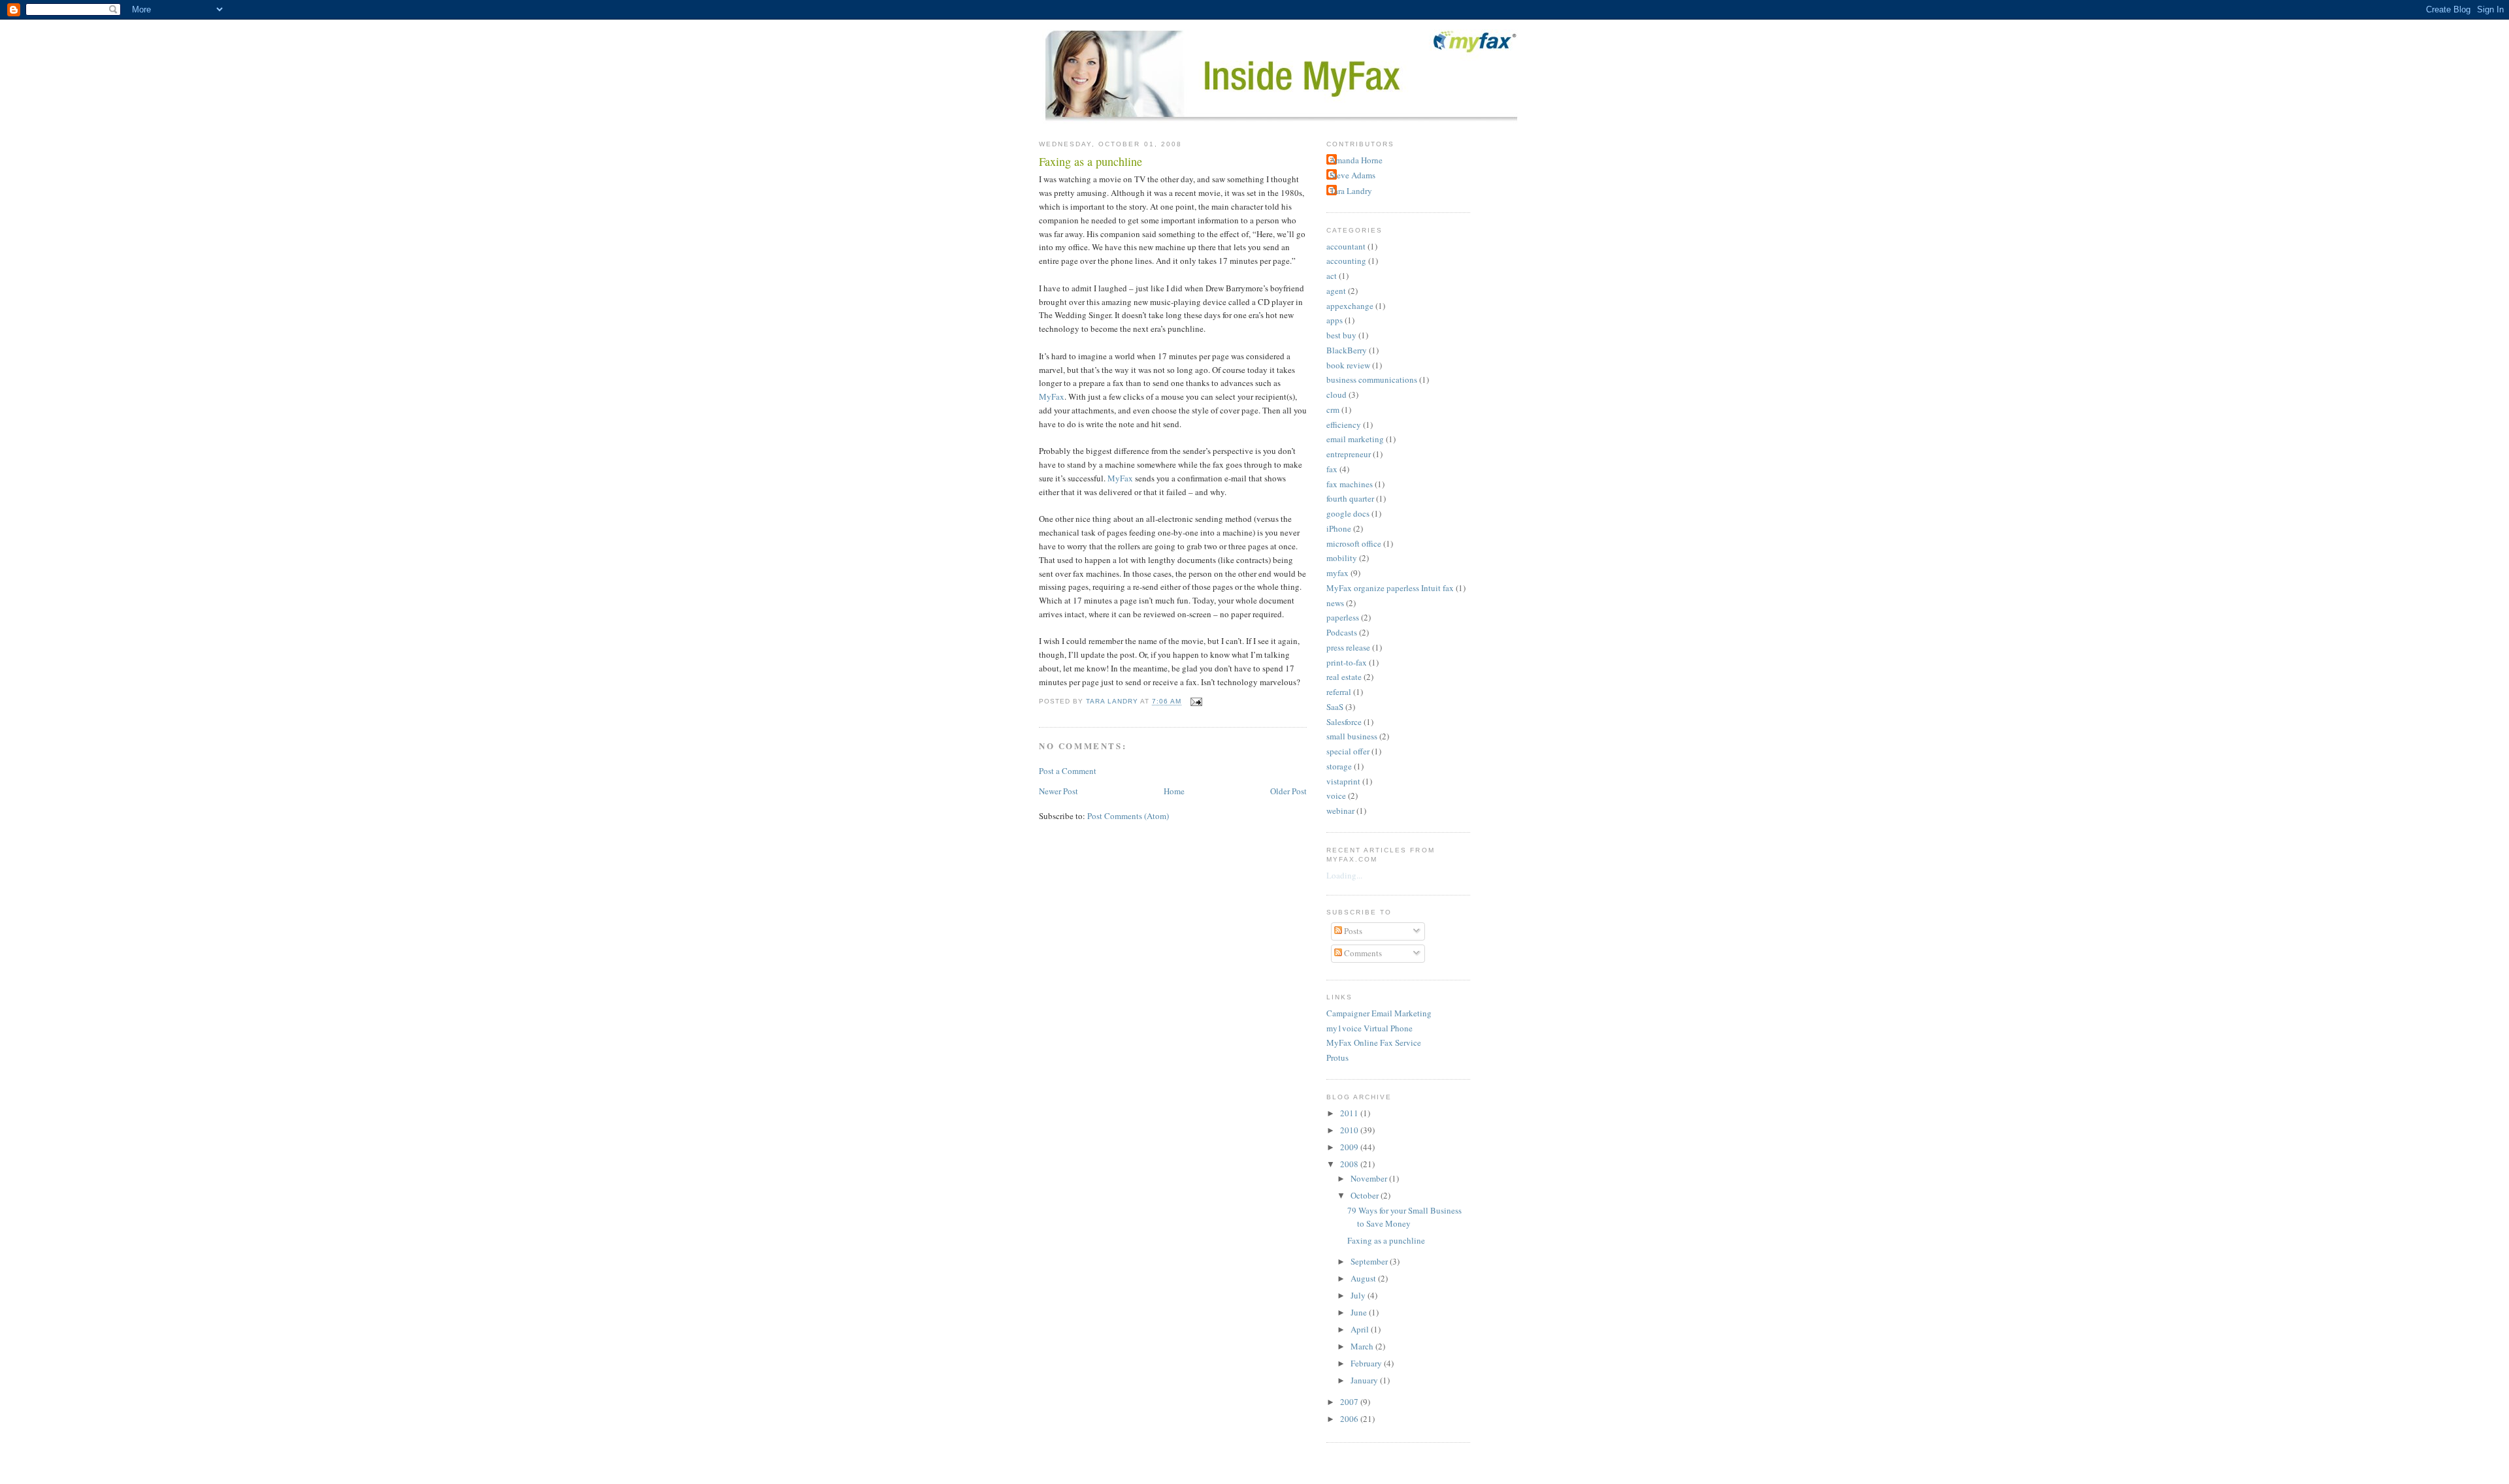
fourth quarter (1350, 498)
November (1370, 1178)
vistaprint (1343, 781)
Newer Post (1058, 791)
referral (1339, 692)
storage (1339, 766)
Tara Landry (1351, 191)
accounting (1346, 261)
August (1364, 1278)
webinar (1340, 811)
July (1359, 1295)
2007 (1350, 1402)
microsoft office (1354, 543)
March (1363, 1346)
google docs (1348, 513)
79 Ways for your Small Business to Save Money (1404, 1217)
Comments (1362, 953)
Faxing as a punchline (1386, 1240)
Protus (1337, 1057)
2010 (1350, 1130)
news (1335, 603)
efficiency (1344, 425)
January (1365, 1380)
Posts (1352, 931)
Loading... (1344, 875)
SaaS (1335, 707)
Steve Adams (1353, 175)
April (1361, 1329)
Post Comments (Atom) (1128, 816)
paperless (1343, 617)
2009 (1350, 1147)
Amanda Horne (1356, 160)
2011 (1350, 1113)
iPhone (1339, 528)
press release (1348, 647)
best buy (1341, 335)
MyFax (1052, 396)
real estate (1344, 677)
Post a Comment (1068, 771)
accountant (1346, 246)
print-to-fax (1347, 662)
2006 (1350, 1419)
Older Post (1288, 791)
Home (1174, 791)
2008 (1350, 1164)
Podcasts (1342, 632)
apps (1335, 320)
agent (1336, 291)
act (1332, 276)
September (1370, 1261)
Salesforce (1344, 722)
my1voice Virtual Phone (1369, 1028)
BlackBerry (1347, 350)
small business (1352, 736)
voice (1336, 796)
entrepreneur (1349, 454)
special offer (1348, 751)
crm (1333, 410)
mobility (1342, 558)
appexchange (1350, 306)
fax (1332, 469)
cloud (1336, 395)
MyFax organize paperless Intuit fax (1390, 588)
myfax (1337, 573)
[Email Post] (1195, 702)
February (1367, 1363)
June (1360, 1312)
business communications (1372, 379)
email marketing (1355, 439)
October (1366, 1195)
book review (1348, 365)
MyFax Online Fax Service (1374, 1042)
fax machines (1350, 484)
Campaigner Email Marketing (1379, 1013)
